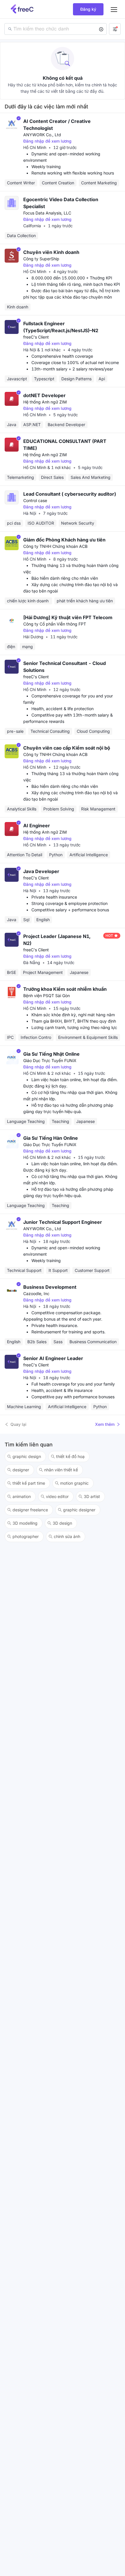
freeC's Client (36, 337)
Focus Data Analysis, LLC (47, 213)
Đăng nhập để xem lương (47, 141)
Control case (35, 500)
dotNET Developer (44, 395)
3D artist (92, 1496)
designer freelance (30, 1510)
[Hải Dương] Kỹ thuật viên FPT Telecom (68, 617)
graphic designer (79, 1510)
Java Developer (41, 871)
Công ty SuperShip (41, 259)
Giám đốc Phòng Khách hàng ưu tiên (64, 540)
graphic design (27, 1456)
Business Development (50, 1287)
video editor (57, 1496)
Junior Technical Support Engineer (63, 1222)
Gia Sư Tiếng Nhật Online (51, 1054)
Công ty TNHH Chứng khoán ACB (55, 546)
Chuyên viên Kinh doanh (51, 252)
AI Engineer (37, 826)
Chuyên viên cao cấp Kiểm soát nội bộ (67, 748)
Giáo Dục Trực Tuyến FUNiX (50, 1060)
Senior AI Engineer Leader (53, 1358)
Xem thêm (105, 1424)
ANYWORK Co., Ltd (42, 135)
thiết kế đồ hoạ (70, 1456)
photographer (26, 1536)
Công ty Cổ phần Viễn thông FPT (55, 624)
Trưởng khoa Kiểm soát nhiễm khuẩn (65, 989)
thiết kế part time (29, 1483)
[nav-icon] (114, 9)
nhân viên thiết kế (61, 1470)
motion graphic (74, 1483)
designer (21, 1470)
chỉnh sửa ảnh (67, 1536)
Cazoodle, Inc (36, 1294)
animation (22, 1496)
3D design (62, 1523)
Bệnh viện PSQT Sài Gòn (47, 996)
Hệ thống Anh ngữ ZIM (45, 402)
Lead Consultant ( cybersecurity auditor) (70, 494)
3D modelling (25, 1523)
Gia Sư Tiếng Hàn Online (51, 1138)
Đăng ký (88, 9)
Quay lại (18, 1424)
